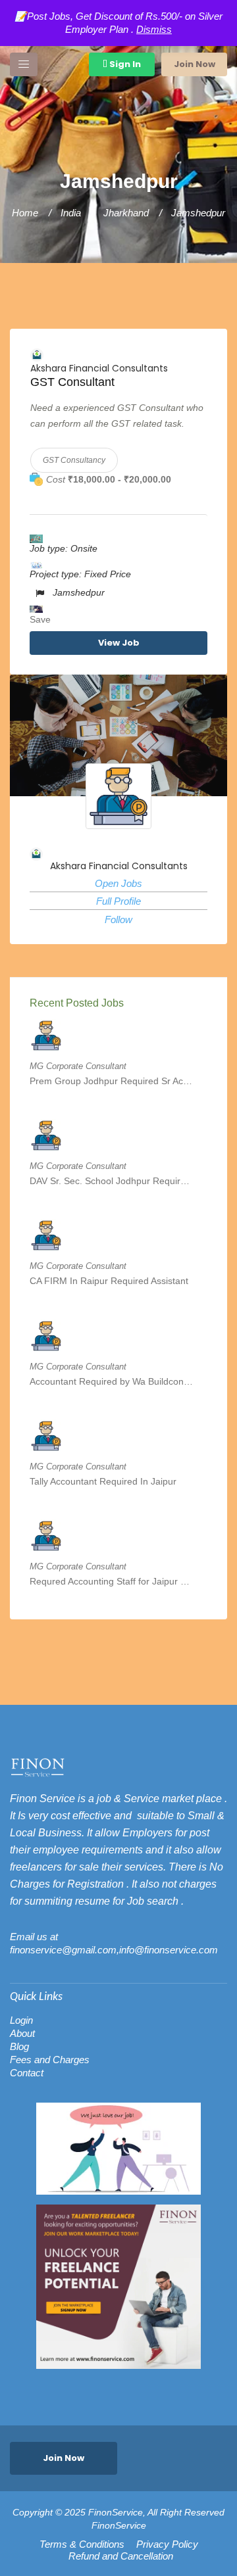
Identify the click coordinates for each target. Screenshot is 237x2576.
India (71, 213)
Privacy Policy (167, 2544)
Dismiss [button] (154, 29)
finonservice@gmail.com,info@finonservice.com (114, 1950)
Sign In (124, 64)
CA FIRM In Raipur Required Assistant (109, 1281)
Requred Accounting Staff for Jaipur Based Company (112, 1581)
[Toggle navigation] (24, 64)
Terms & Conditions (82, 2544)
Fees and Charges (50, 2060)
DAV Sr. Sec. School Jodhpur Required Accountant (112, 1181)
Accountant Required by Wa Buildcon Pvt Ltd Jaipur (112, 1381)
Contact (27, 2073)
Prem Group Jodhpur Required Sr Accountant (112, 1081)
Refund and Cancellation (121, 2556)
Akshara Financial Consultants (99, 368)
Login (21, 2020)
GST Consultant (72, 382)
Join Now (195, 64)
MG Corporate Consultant (78, 1066)
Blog (19, 2046)
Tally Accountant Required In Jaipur (103, 1481)
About (22, 2033)
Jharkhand (126, 213)
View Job (119, 643)
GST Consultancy (74, 460)
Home (25, 213)
